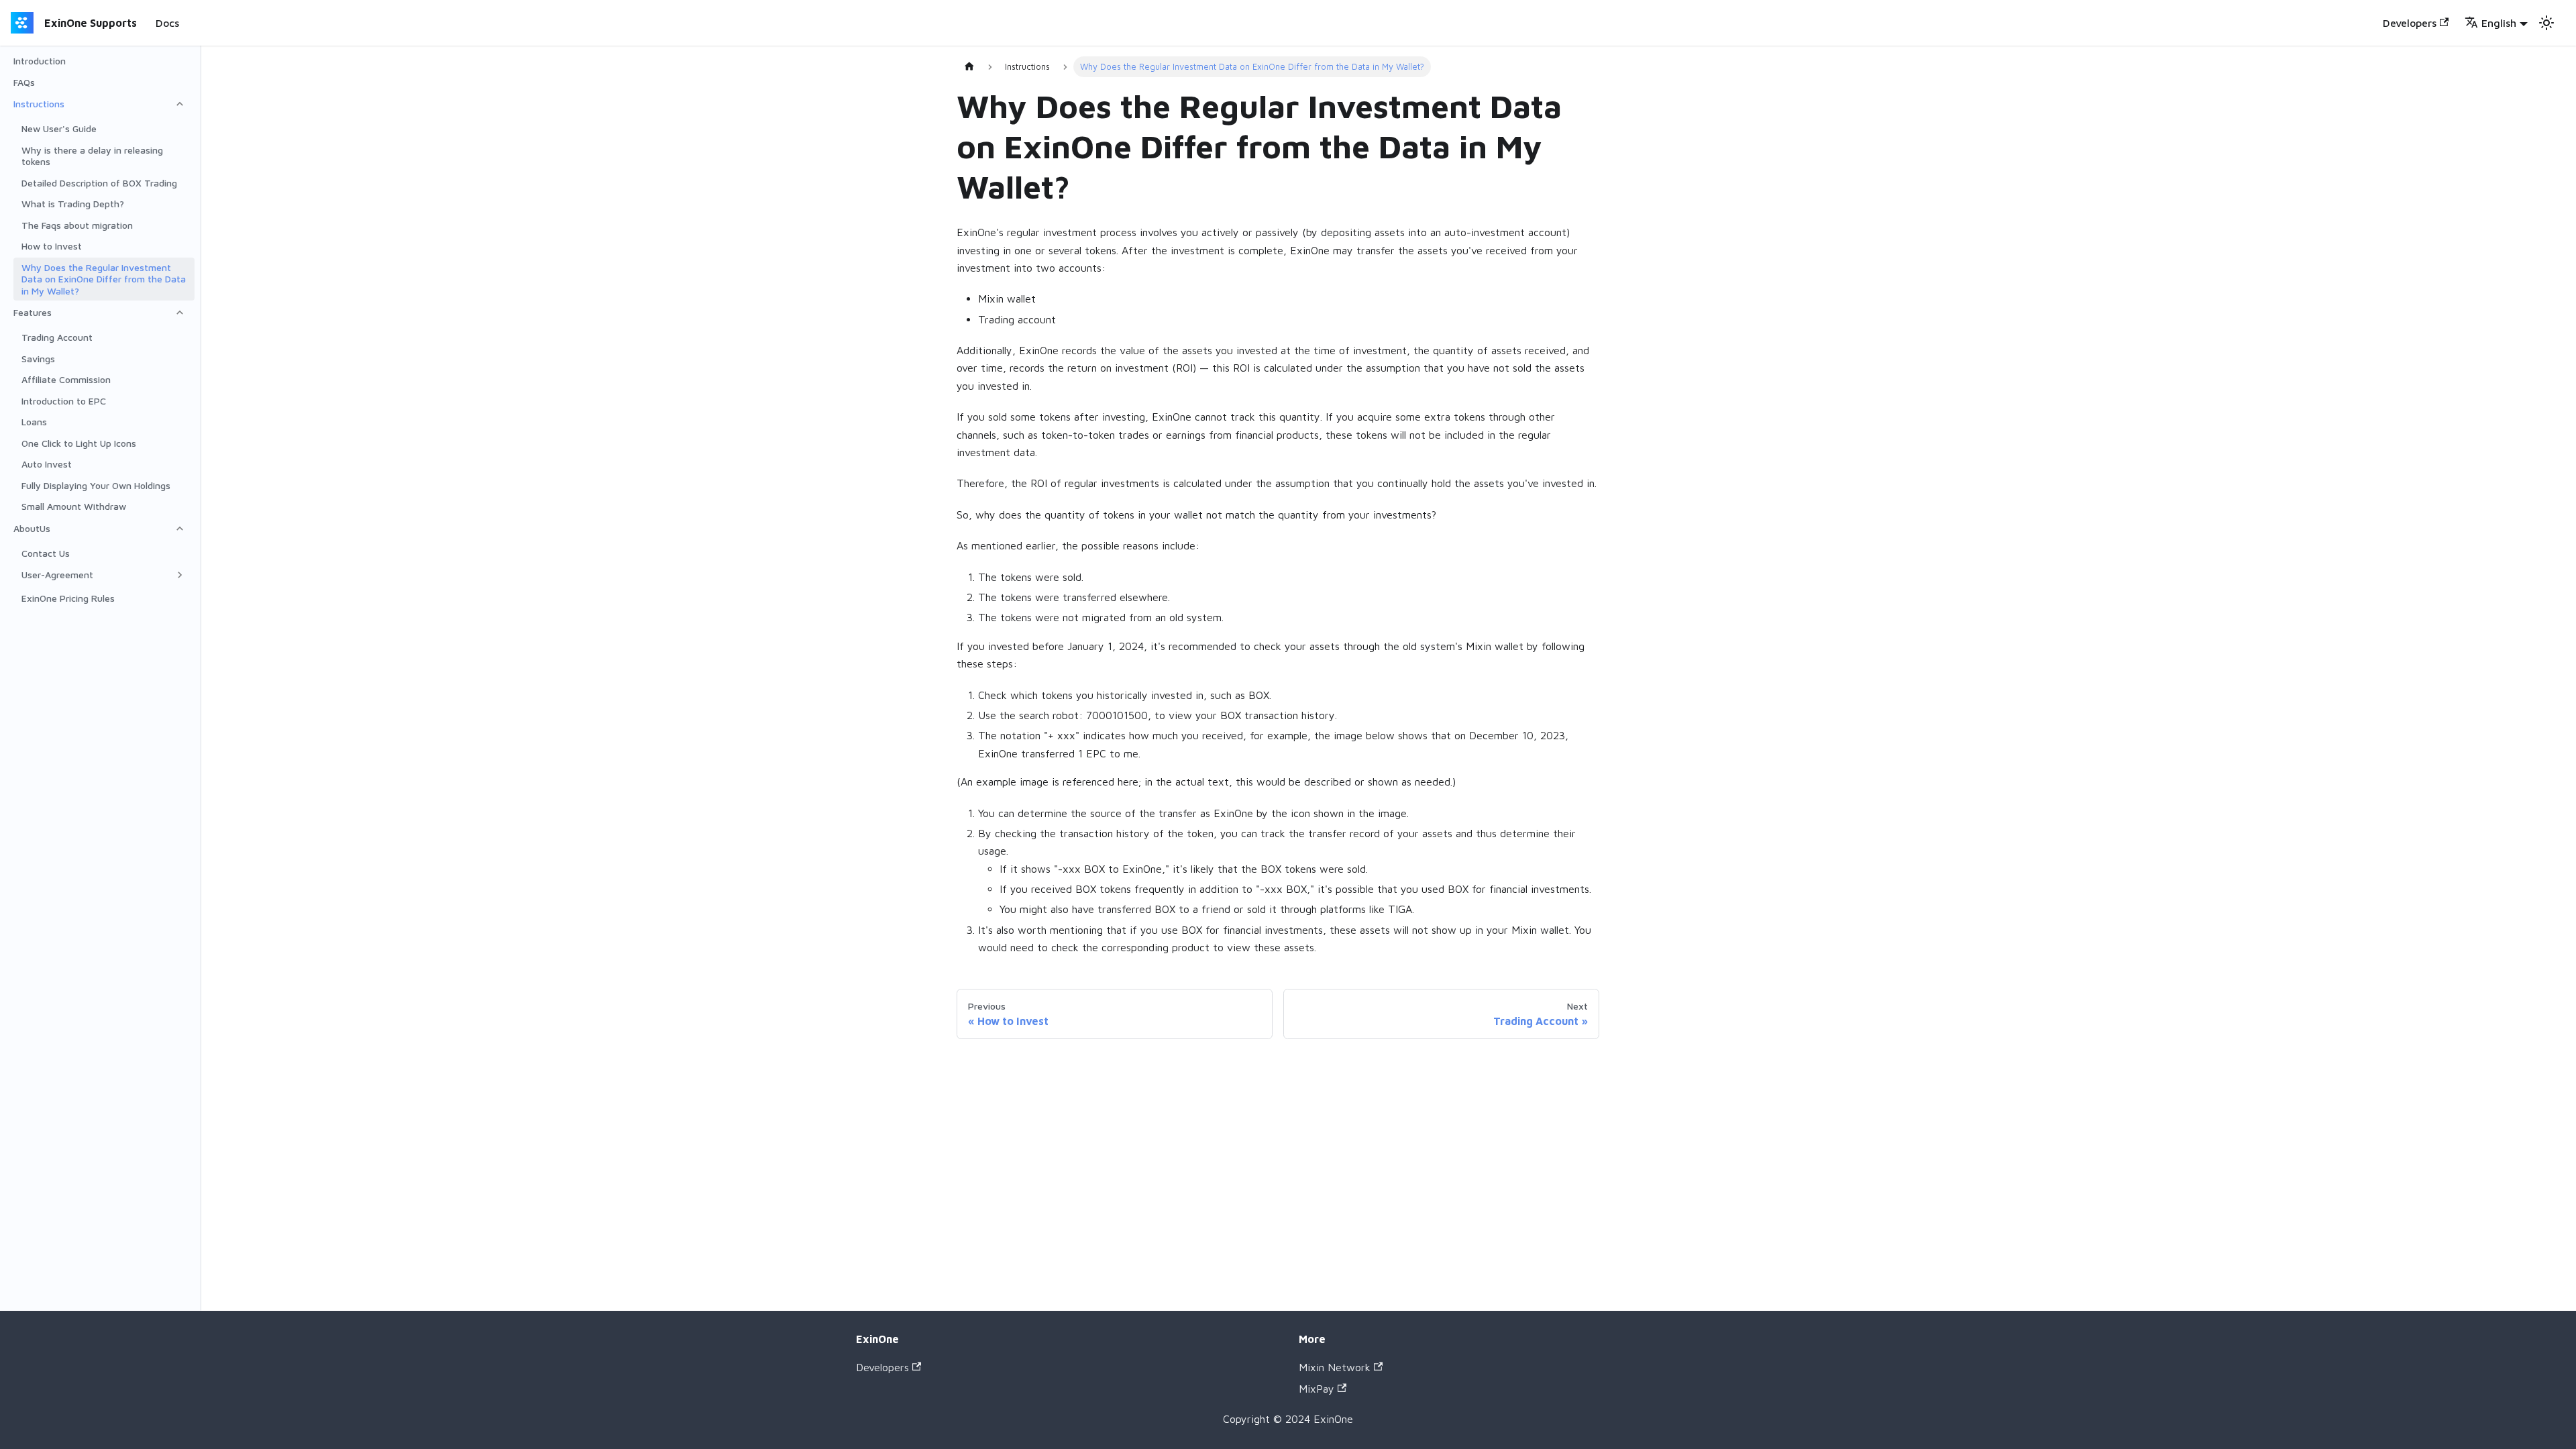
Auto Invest (47, 464)
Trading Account (57, 337)
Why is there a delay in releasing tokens (92, 156)
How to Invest (52, 246)
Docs (167, 23)
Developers (2410, 23)
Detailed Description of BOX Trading (99, 183)
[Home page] (969, 67)
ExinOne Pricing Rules (68, 598)
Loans (34, 422)
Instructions (39, 104)
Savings (38, 359)
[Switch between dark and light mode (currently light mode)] (2546, 23)
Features (33, 312)
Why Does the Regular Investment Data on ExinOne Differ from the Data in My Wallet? (104, 279)
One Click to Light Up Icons (79, 443)
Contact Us (46, 553)
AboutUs (32, 528)
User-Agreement (57, 575)
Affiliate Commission (66, 379)
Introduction (40, 61)
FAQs (24, 82)
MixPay (1317, 1389)
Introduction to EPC (64, 401)
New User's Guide (59, 128)
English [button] (2499, 23)
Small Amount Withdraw (74, 506)
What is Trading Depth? (73, 204)
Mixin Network (1335, 1367)
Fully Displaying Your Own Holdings (96, 485)
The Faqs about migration (77, 225)
